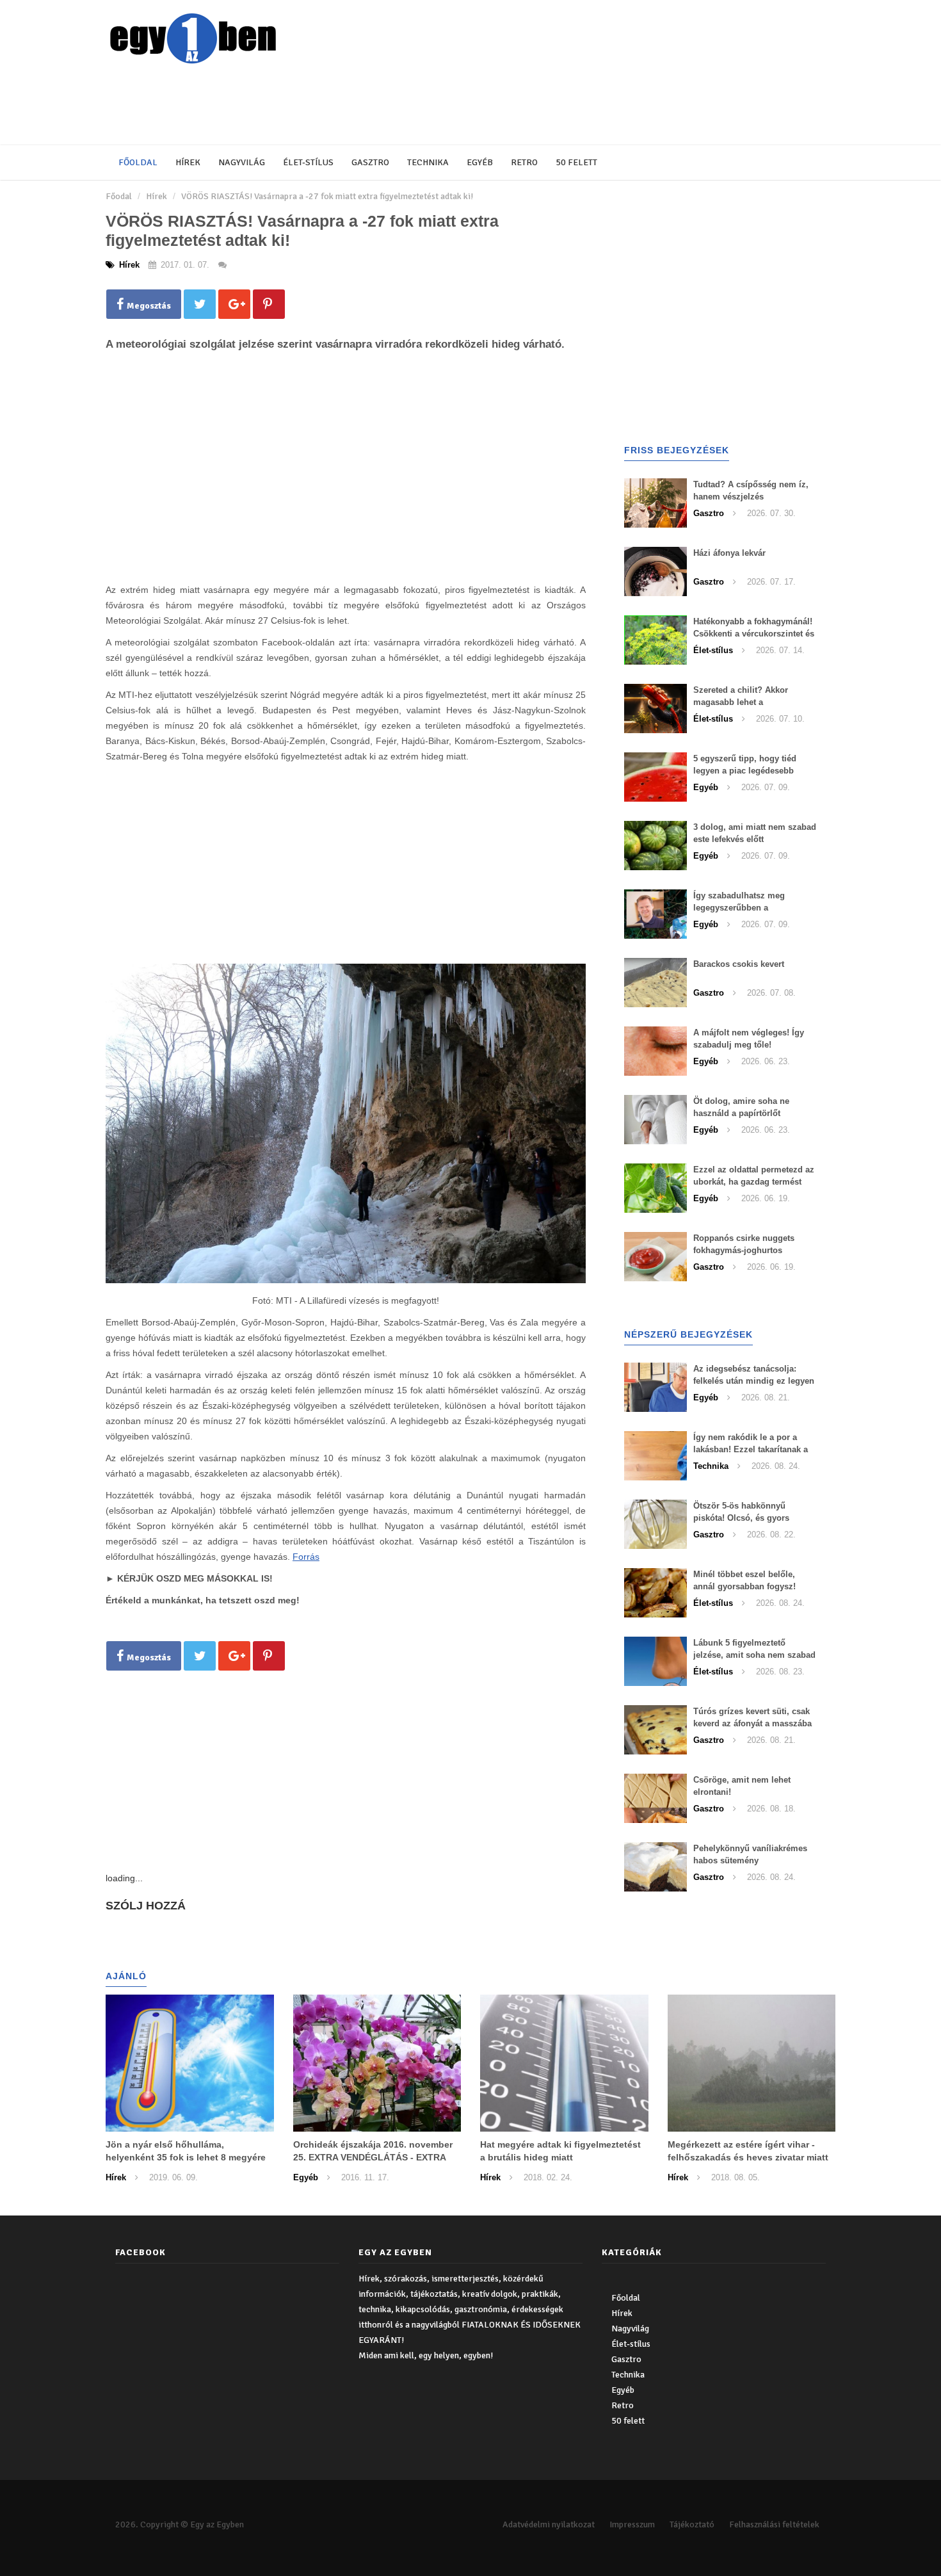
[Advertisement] (416, 106)
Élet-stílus (308, 162)
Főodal (119, 196)
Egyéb (480, 162)
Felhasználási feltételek (774, 2524)
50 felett (576, 162)
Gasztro (370, 162)
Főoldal (138, 162)
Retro (524, 162)
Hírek (188, 162)
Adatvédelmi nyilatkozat (549, 2524)
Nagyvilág (242, 162)
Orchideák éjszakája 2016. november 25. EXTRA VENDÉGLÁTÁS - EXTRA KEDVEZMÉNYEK (373, 2157)
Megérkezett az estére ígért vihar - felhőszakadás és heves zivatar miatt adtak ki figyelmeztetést (748, 2157)
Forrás (306, 1557)
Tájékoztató (692, 2524)
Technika (428, 162)
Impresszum (632, 2524)
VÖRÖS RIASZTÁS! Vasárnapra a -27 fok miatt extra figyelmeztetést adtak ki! (327, 196)
